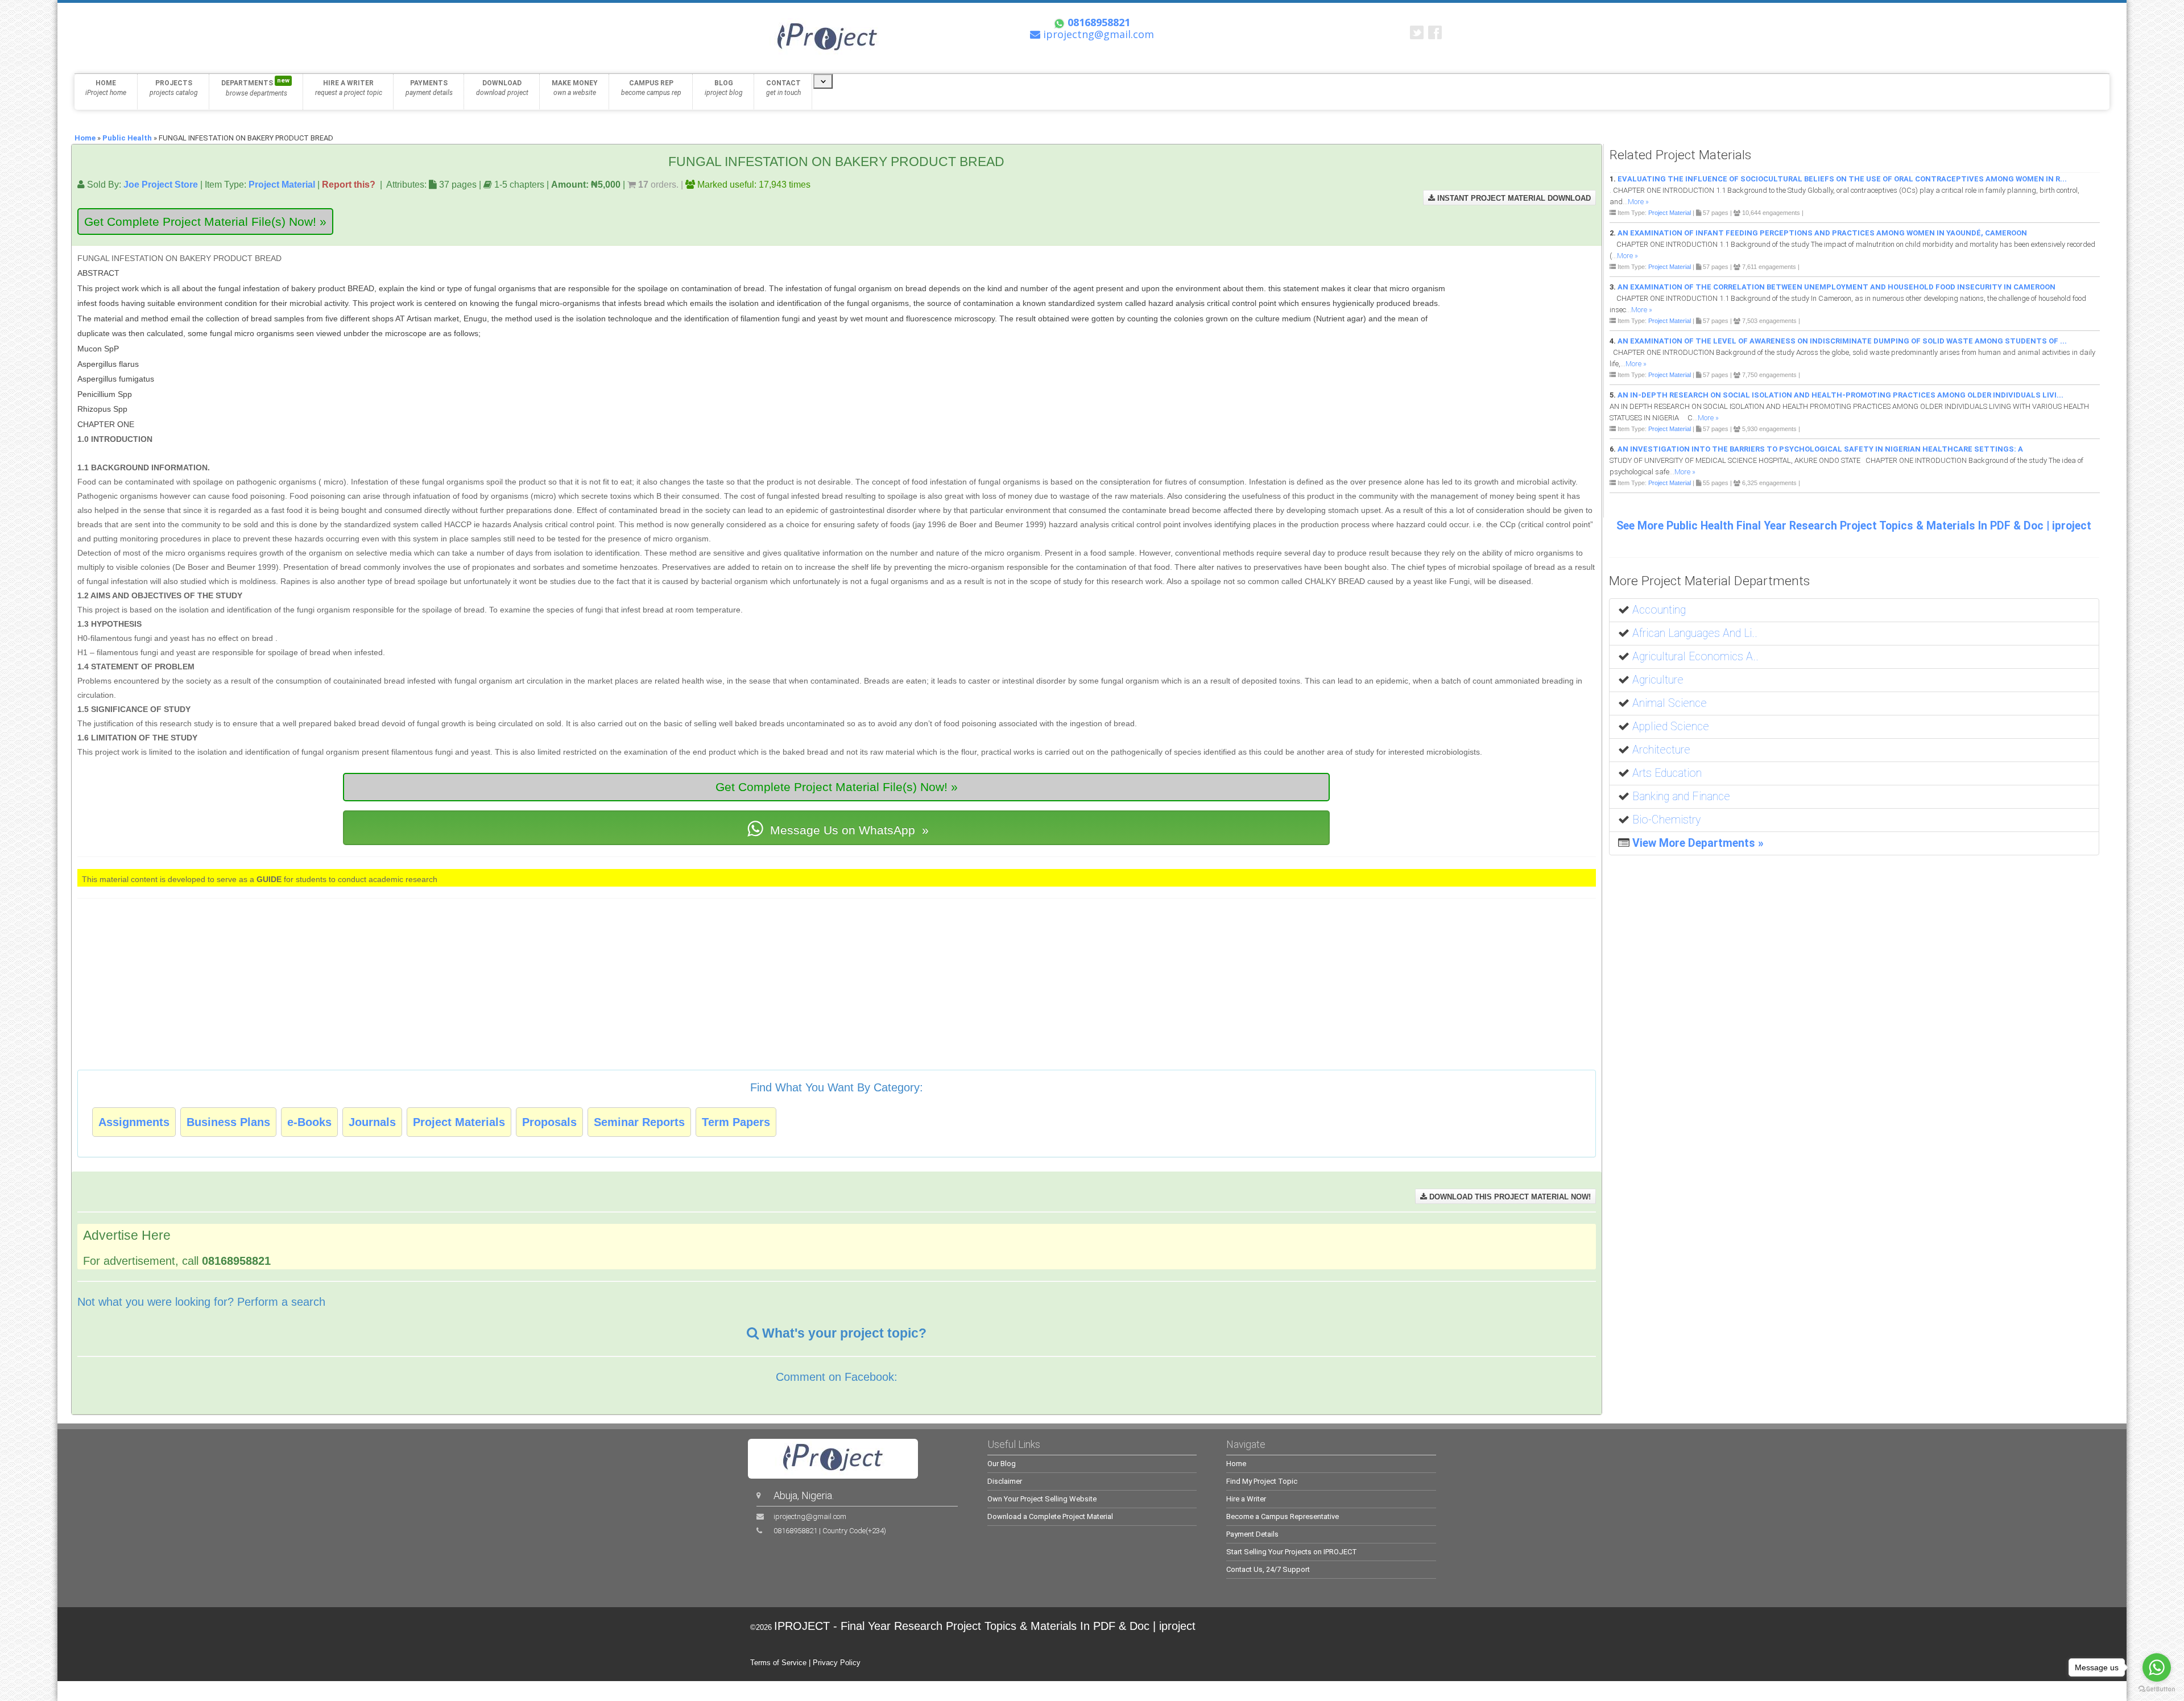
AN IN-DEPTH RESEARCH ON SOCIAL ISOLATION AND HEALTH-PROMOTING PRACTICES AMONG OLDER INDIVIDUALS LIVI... (1840, 395)
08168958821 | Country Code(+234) (830, 1531)
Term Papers (736, 1122)
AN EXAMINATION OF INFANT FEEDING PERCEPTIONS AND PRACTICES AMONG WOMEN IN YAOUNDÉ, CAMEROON (1822, 233)
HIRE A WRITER (349, 88)
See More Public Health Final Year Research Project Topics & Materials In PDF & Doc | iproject (1854, 526)
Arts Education (1667, 773)
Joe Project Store (161, 184)
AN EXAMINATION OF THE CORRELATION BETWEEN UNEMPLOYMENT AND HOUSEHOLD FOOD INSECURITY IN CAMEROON (1836, 287)
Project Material (282, 184)
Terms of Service (778, 1663)
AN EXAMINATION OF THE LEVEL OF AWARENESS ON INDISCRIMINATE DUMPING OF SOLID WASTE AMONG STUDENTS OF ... (1842, 341)
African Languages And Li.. (1695, 633)
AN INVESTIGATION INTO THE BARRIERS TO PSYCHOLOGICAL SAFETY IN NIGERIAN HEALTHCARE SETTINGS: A (1820, 449)
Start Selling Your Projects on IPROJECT (1292, 1552)
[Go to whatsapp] (2157, 1667)
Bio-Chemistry (1666, 820)
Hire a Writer (1246, 1499)
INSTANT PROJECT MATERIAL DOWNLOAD (1513, 198)
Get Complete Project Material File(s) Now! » (205, 222)
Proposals (549, 1122)
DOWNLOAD (502, 88)
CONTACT (783, 88)
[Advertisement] (1524, 304)
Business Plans (228, 1122)
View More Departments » (1698, 843)
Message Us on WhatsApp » (848, 830)
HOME (106, 88)
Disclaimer (1005, 1481)
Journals (372, 1122)
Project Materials (459, 1122)
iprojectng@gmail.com (810, 1516)
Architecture (1661, 750)
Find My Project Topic (1262, 1481)
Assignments (134, 1122)
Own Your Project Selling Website (1042, 1499)
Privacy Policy (837, 1663)
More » (1638, 202)
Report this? (349, 184)
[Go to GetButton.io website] (2157, 1689)
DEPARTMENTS (255, 87)
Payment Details (1252, 1534)
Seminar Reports (639, 1122)
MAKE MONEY (575, 88)
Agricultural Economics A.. (1695, 657)
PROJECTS (174, 88)
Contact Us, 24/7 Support (1268, 1569)
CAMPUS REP (651, 88)
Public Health (127, 138)
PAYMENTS (429, 88)
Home (85, 138)
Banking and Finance (1681, 796)
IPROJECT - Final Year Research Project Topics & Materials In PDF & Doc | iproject (985, 1626)
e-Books (309, 1122)
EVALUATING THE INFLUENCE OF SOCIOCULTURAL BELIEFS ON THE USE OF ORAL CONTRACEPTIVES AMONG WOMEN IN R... (1842, 179)
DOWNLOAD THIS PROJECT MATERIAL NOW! (1509, 1197)
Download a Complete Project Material (1050, 1516)
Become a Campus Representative (1283, 1516)
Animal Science (1670, 703)
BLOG (724, 88)
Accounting (1659, 610)
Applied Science (1671, 727)
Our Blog (1002, 1464)
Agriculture (1658, 680)
